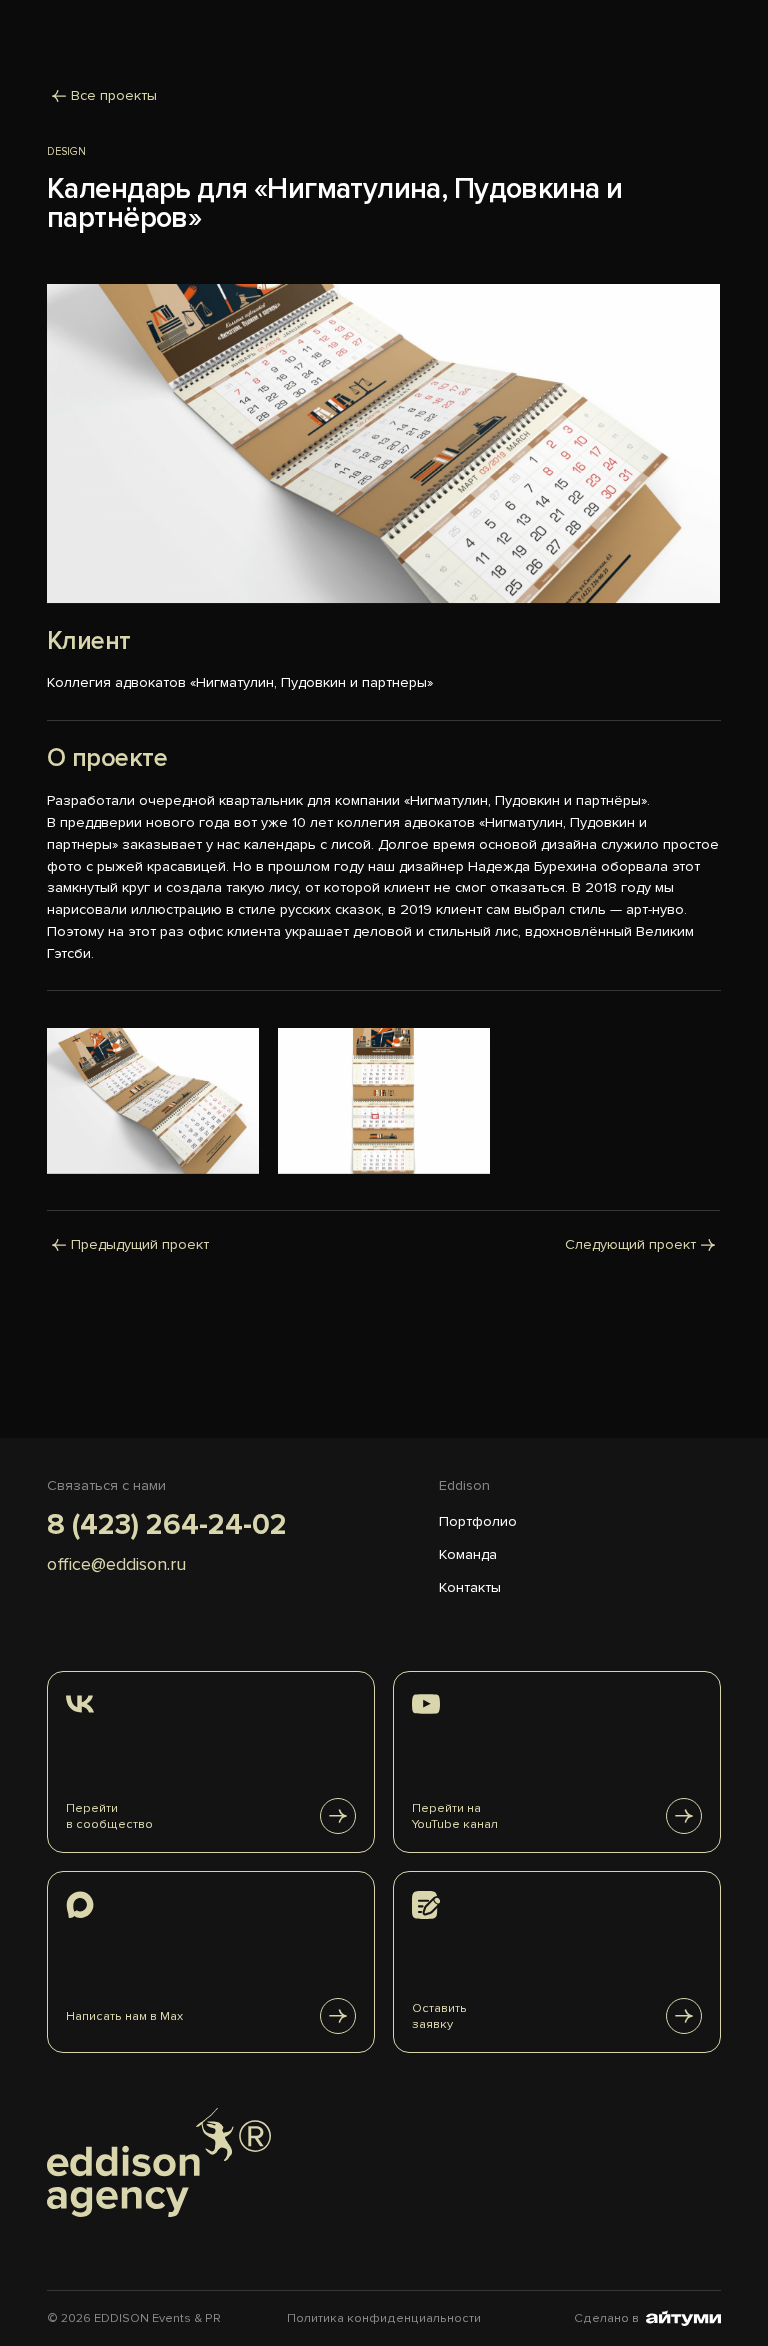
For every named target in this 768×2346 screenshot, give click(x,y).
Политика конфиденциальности (384, 2318)
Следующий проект (631, 1243)
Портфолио (478, 1521)
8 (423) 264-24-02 (167, 1525)
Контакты (470, 1587)
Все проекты (114, 95)
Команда (468, 1554)
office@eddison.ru (116, 1564)
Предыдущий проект (140, 1243)
